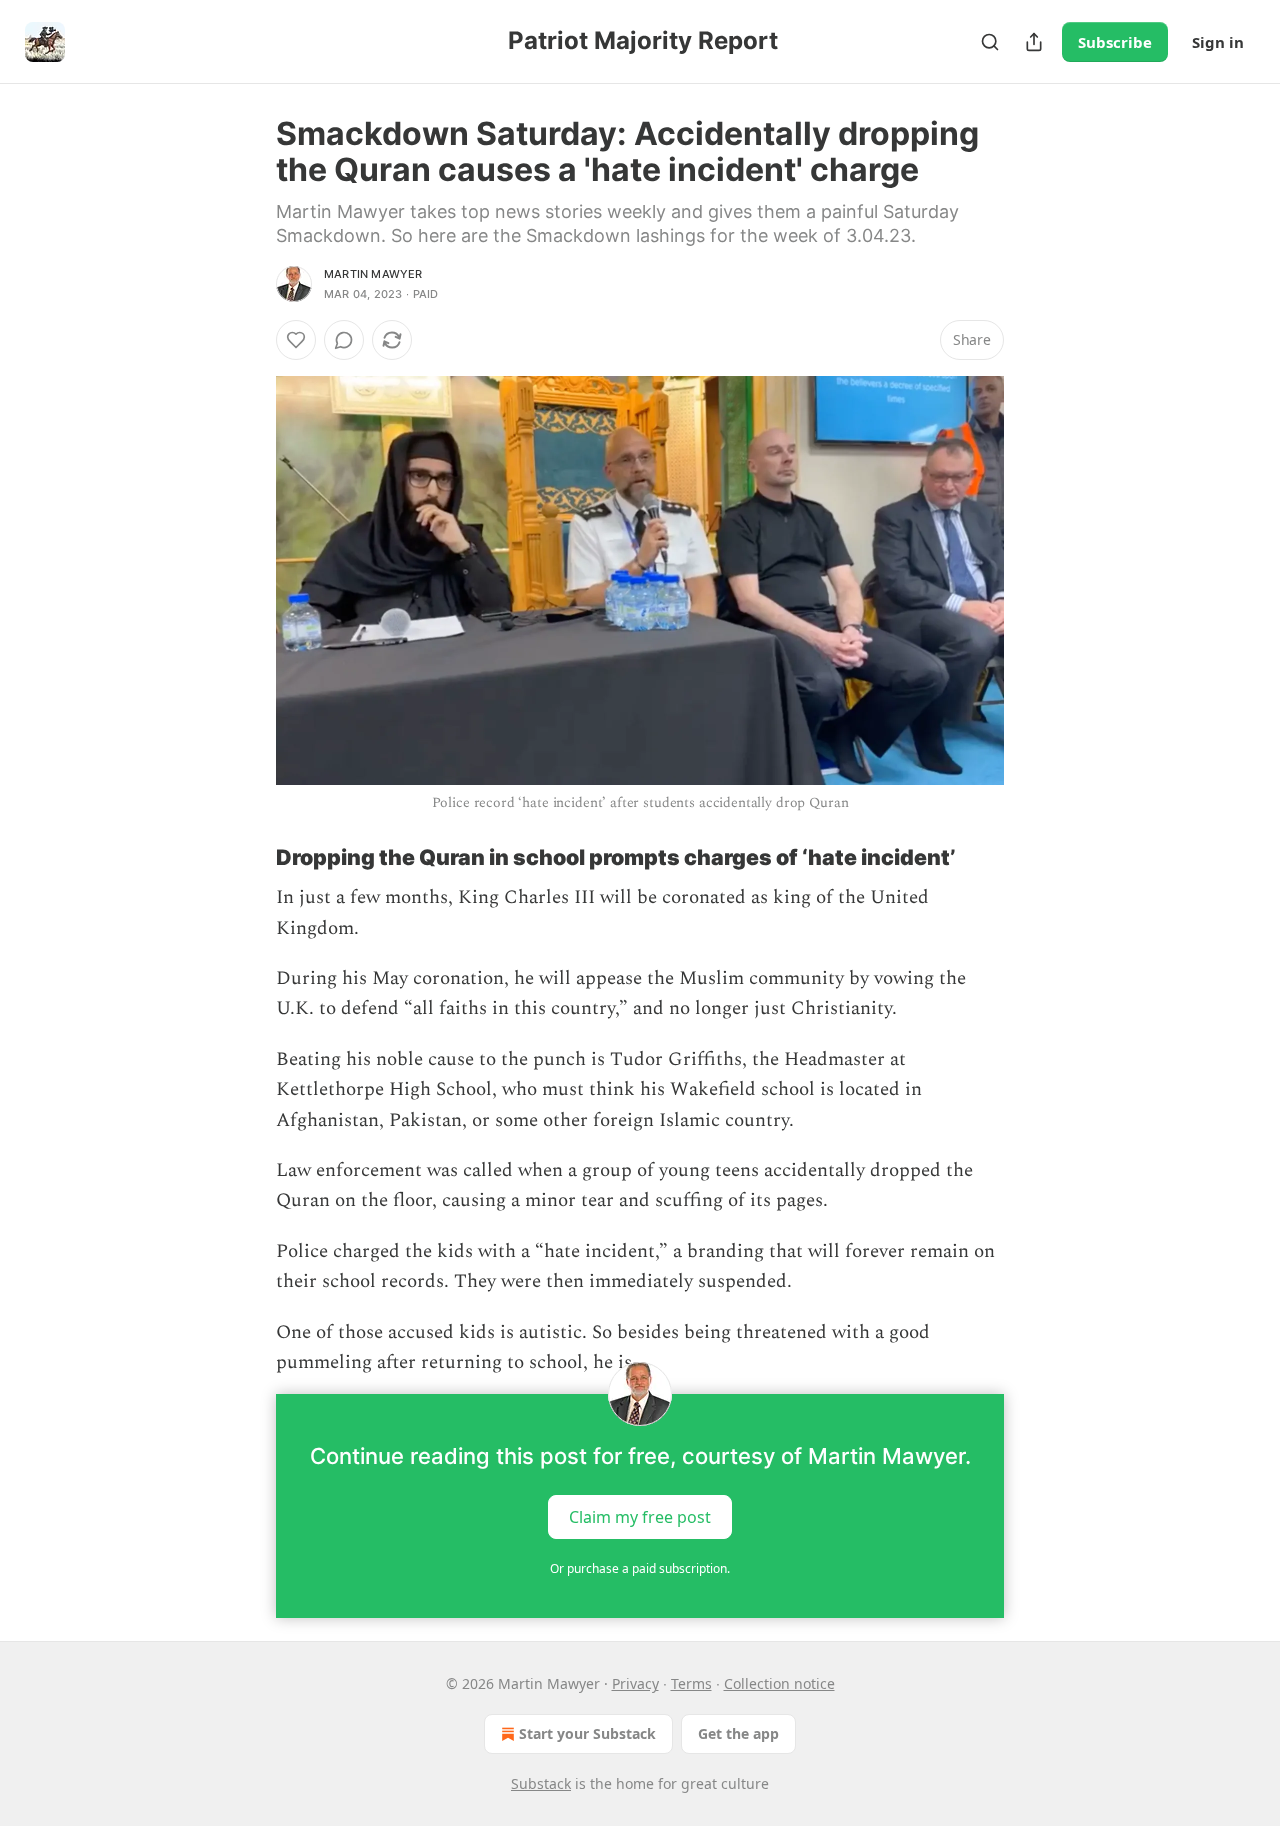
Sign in (1218, 42)
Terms (691, 1683)
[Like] (296, 340)
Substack (541, 1783)
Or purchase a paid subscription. (640, 1568)
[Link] (248, 857)
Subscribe (1115, 42)
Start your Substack (587, 1733)
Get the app (738, 1733)
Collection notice (779, 1683)
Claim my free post (640, 1517)
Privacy (635, 1683)
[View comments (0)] (344, 340)
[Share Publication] (1034, 42)
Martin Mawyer (373, 274)
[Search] (990, 42)
